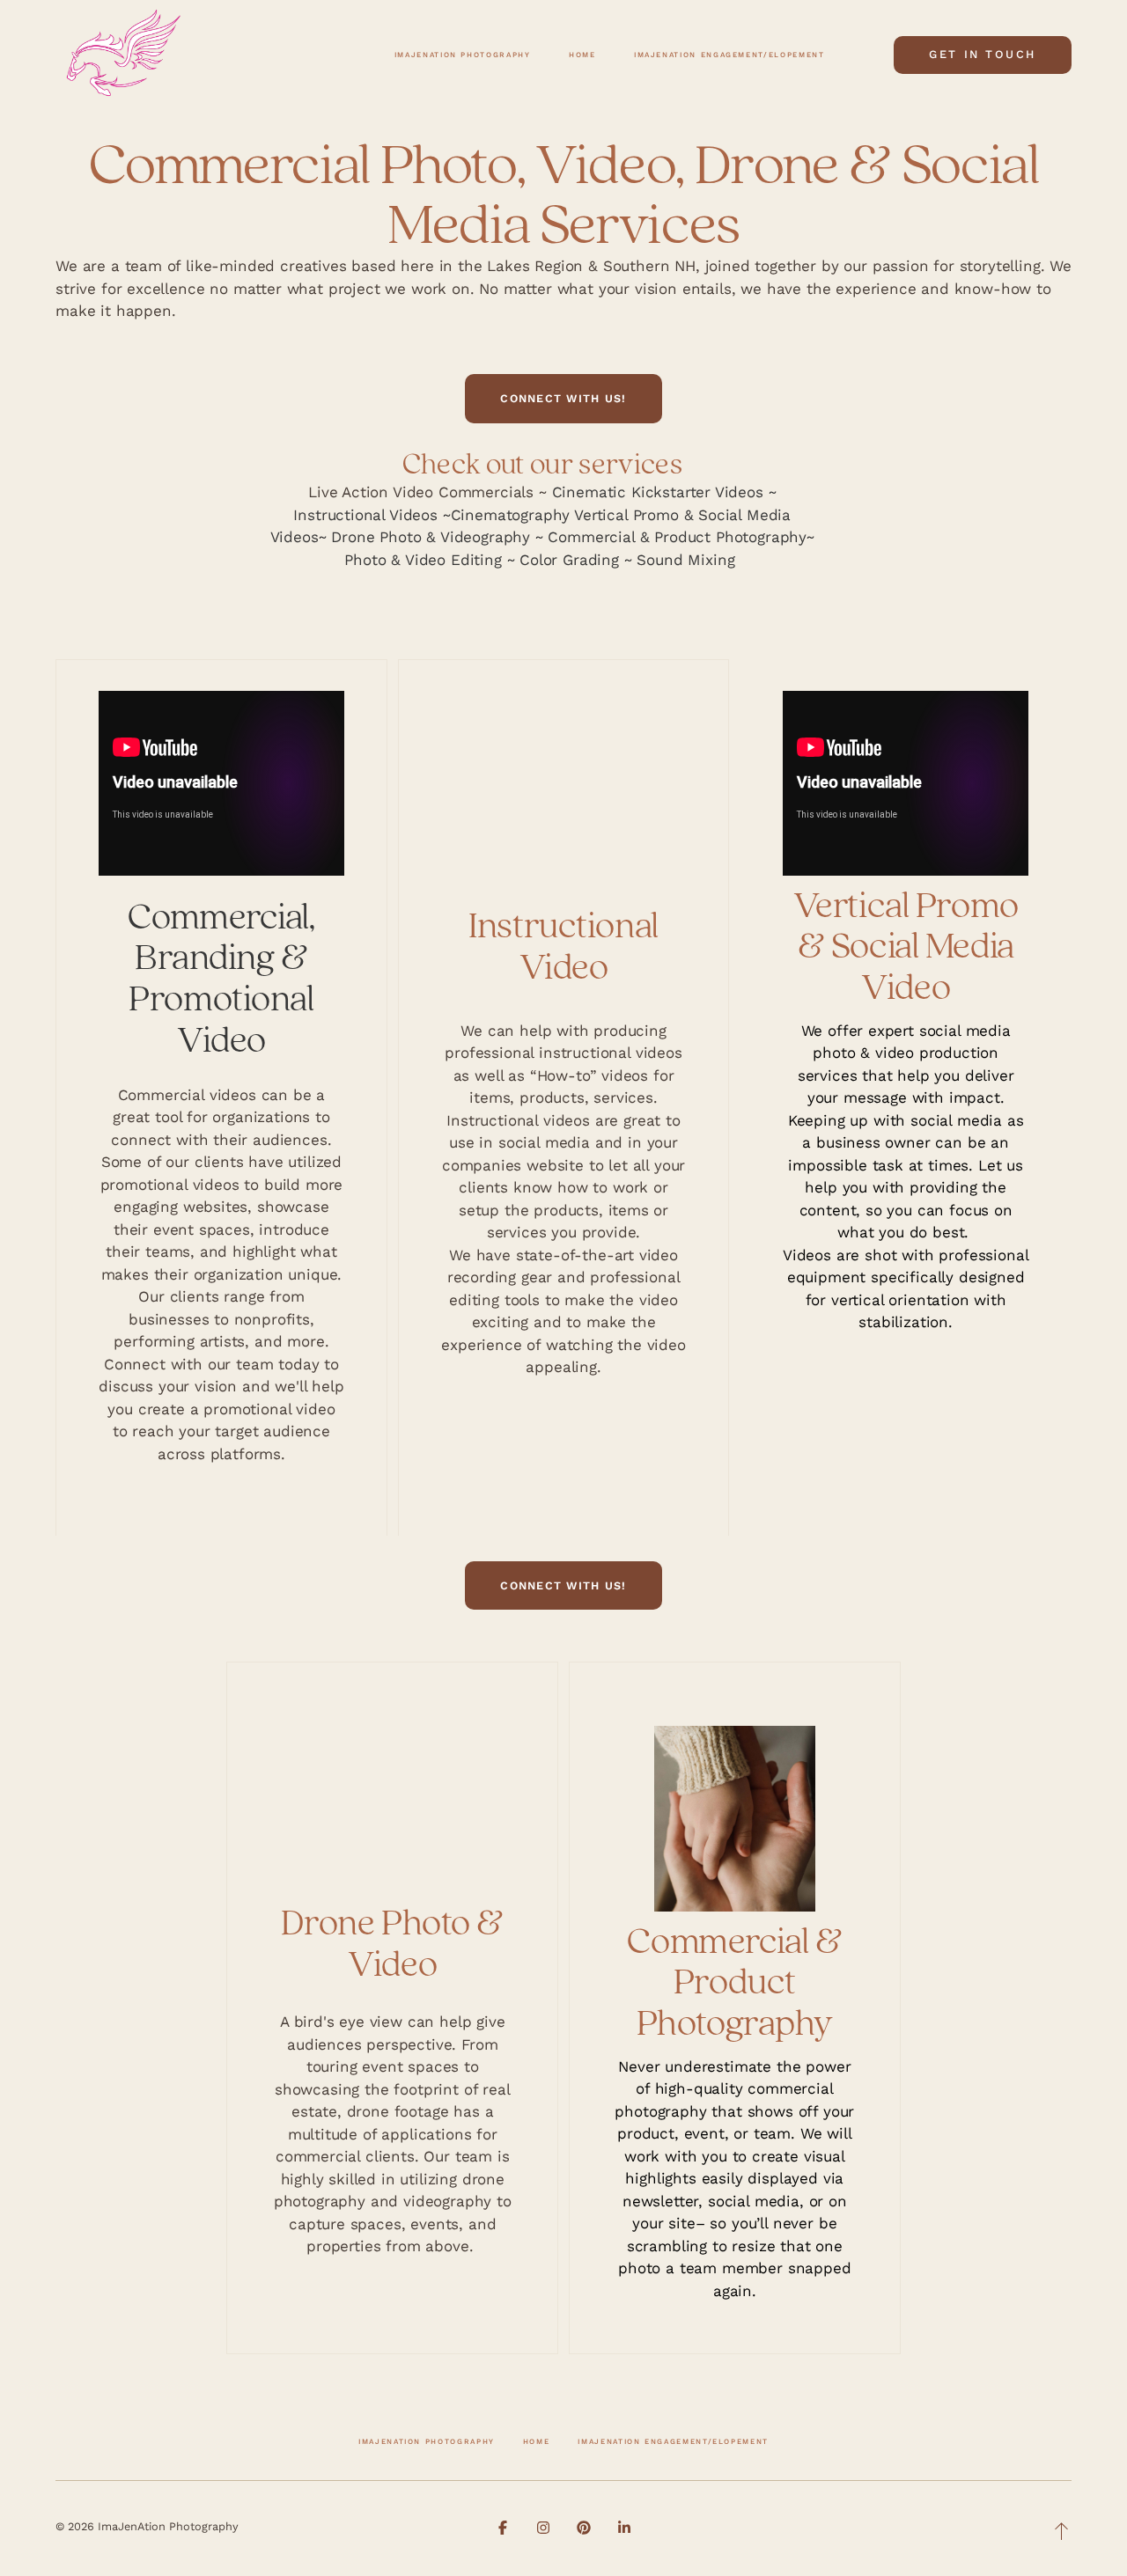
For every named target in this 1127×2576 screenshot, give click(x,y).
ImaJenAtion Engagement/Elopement (673, 2441)
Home (537, 2441)
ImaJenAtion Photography (427, 2441)
